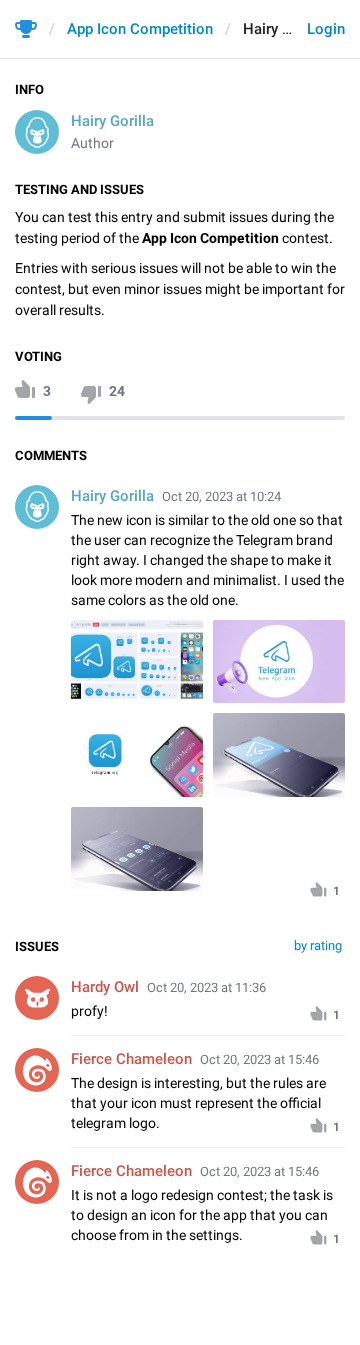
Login (326, 29)
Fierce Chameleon (131, 1059)
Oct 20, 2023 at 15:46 (259, 1059)
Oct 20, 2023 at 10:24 (221, 496)
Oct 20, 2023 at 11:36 (206, 987)
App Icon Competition (140, 29)
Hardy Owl (105, 987)
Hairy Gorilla (112, 121)
